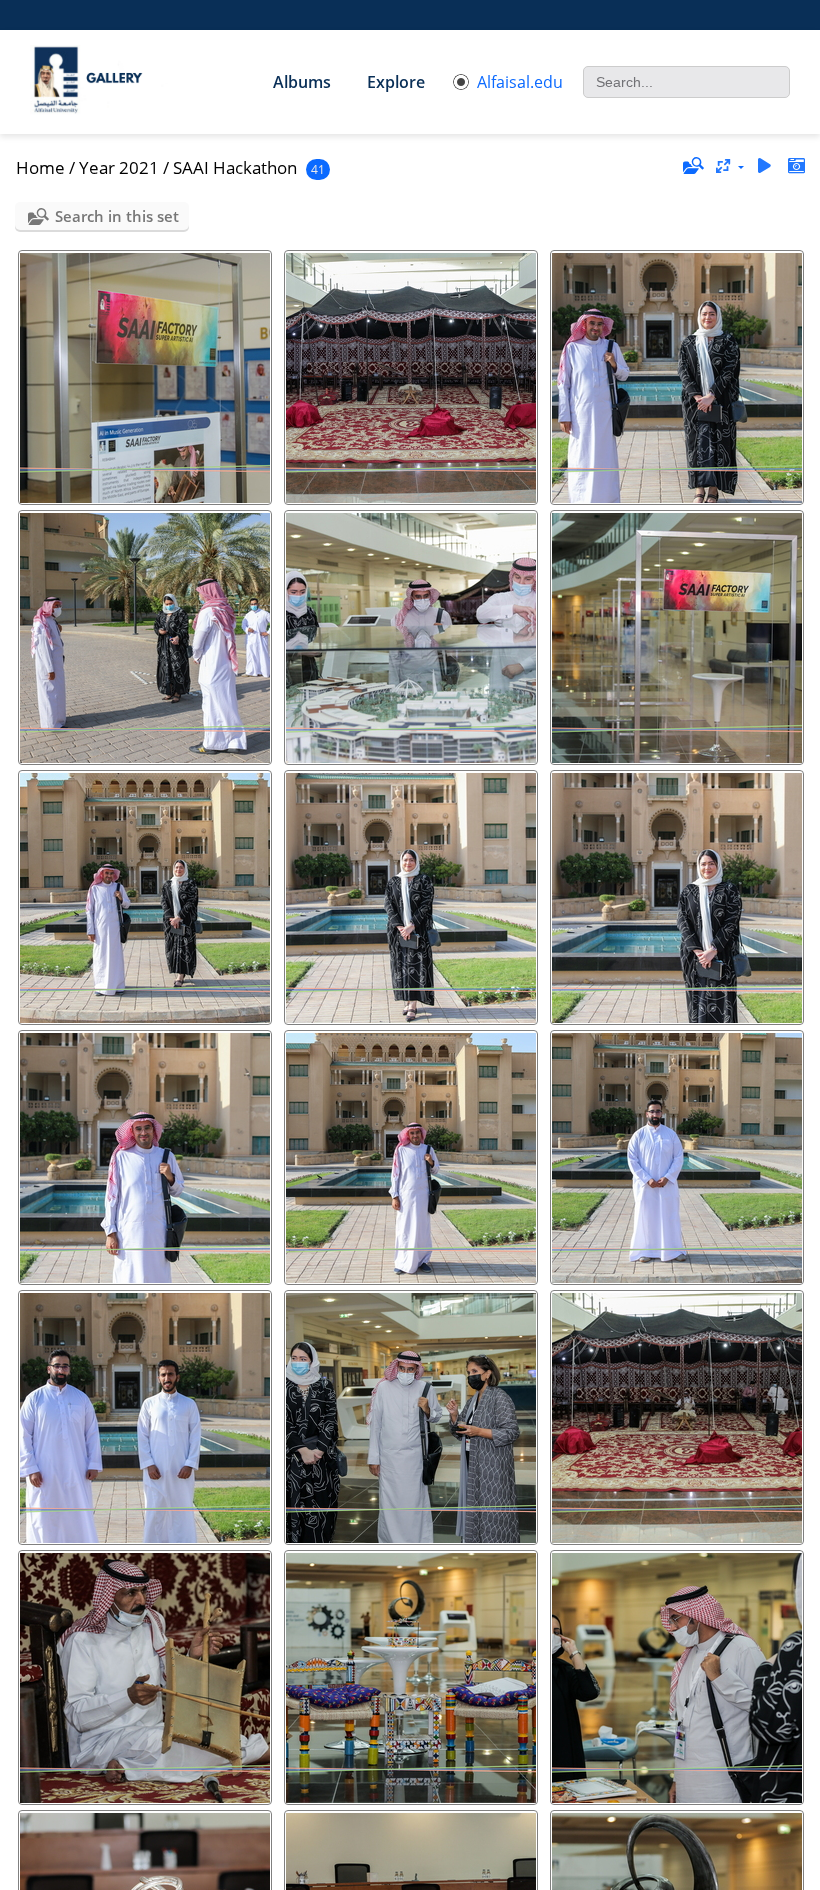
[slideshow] (764, 166)
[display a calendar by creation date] (796, 166)
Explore (396, 82)
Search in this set (117, 216)
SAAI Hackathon (235, 167)
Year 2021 (119, 167)
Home (40, 167)
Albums (302, 82)
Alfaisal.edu (520, 82)
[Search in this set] (692, 166)
